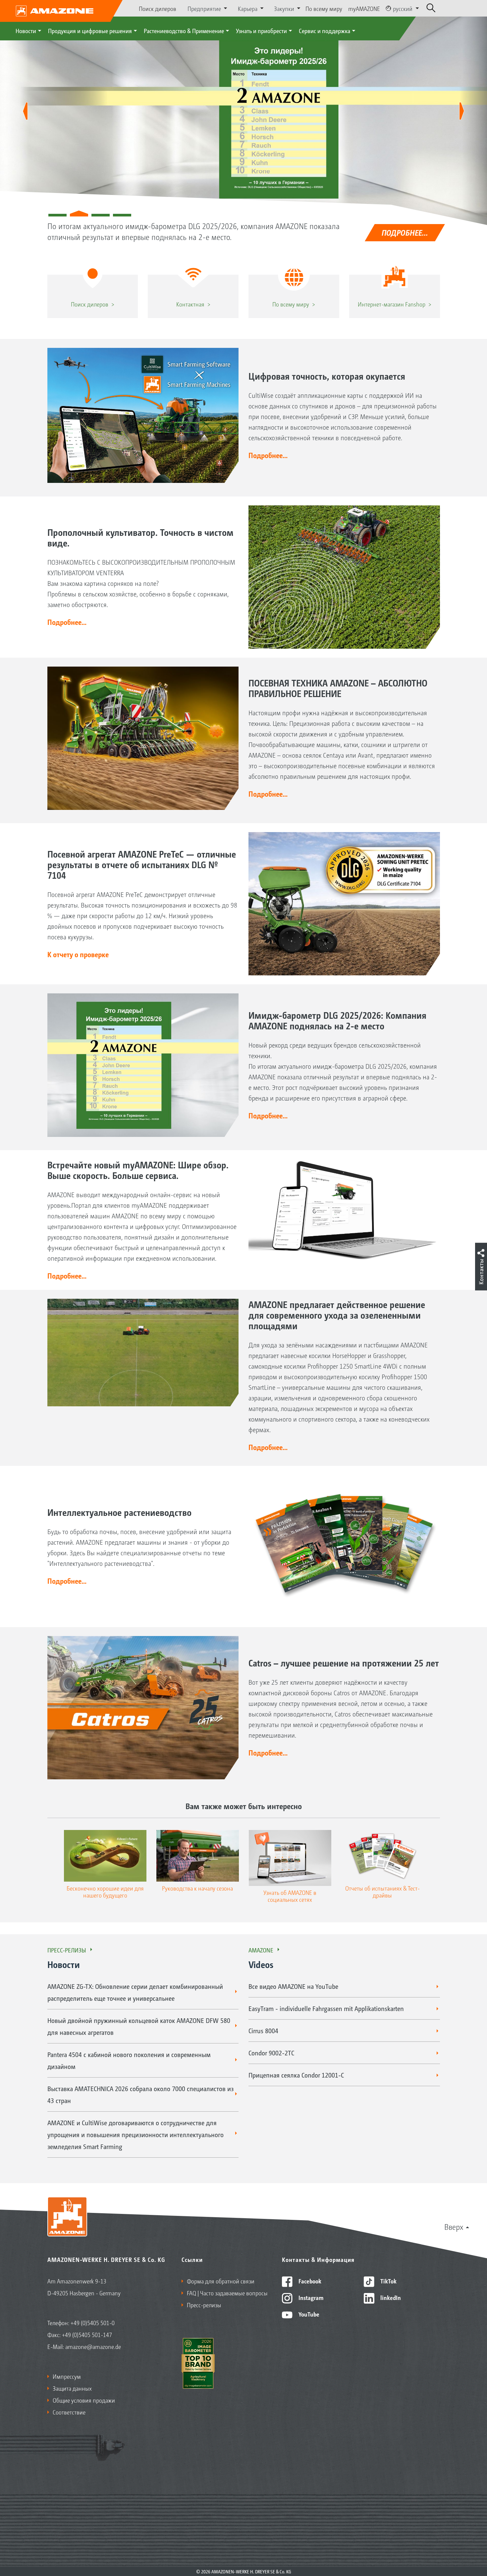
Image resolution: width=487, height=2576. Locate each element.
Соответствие (69, 2412)
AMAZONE (261, 1950)
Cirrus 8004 (263, 2031)
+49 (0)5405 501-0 (93, 2322)
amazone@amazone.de (93, 2346)
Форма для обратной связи (221, 2281)
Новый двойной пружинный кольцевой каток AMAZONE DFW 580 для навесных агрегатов (139, 2026)
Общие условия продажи (84, 2400)
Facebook (309, 2281)
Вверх (454, 2226)
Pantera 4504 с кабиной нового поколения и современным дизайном (129, 2060)
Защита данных (72, 2388)
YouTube (308, 2314)
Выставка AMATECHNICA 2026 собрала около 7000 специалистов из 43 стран (140, 2094)
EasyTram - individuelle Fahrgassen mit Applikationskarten (326, 2008)
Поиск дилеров (158, 8)
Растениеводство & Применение (184, 30)
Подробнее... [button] (268, 455)
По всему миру (324, 8)
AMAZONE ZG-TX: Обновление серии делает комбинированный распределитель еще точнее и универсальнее (135, 1992)
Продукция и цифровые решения (90, 30)
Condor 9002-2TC (271, 2053)
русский (403, 8)
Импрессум (67, 2376)
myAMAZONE (364, 8)
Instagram (310, 2297)
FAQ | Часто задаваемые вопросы (227, 2293)
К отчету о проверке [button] (78, 954)
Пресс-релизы (67, 1950)
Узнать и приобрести (261, 30)
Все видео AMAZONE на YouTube (293, 1986)
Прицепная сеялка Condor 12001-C (296, 2075)
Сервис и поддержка (325, 30)
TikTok (388, 2281)
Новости (26, 30)
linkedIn (390, 2297)
